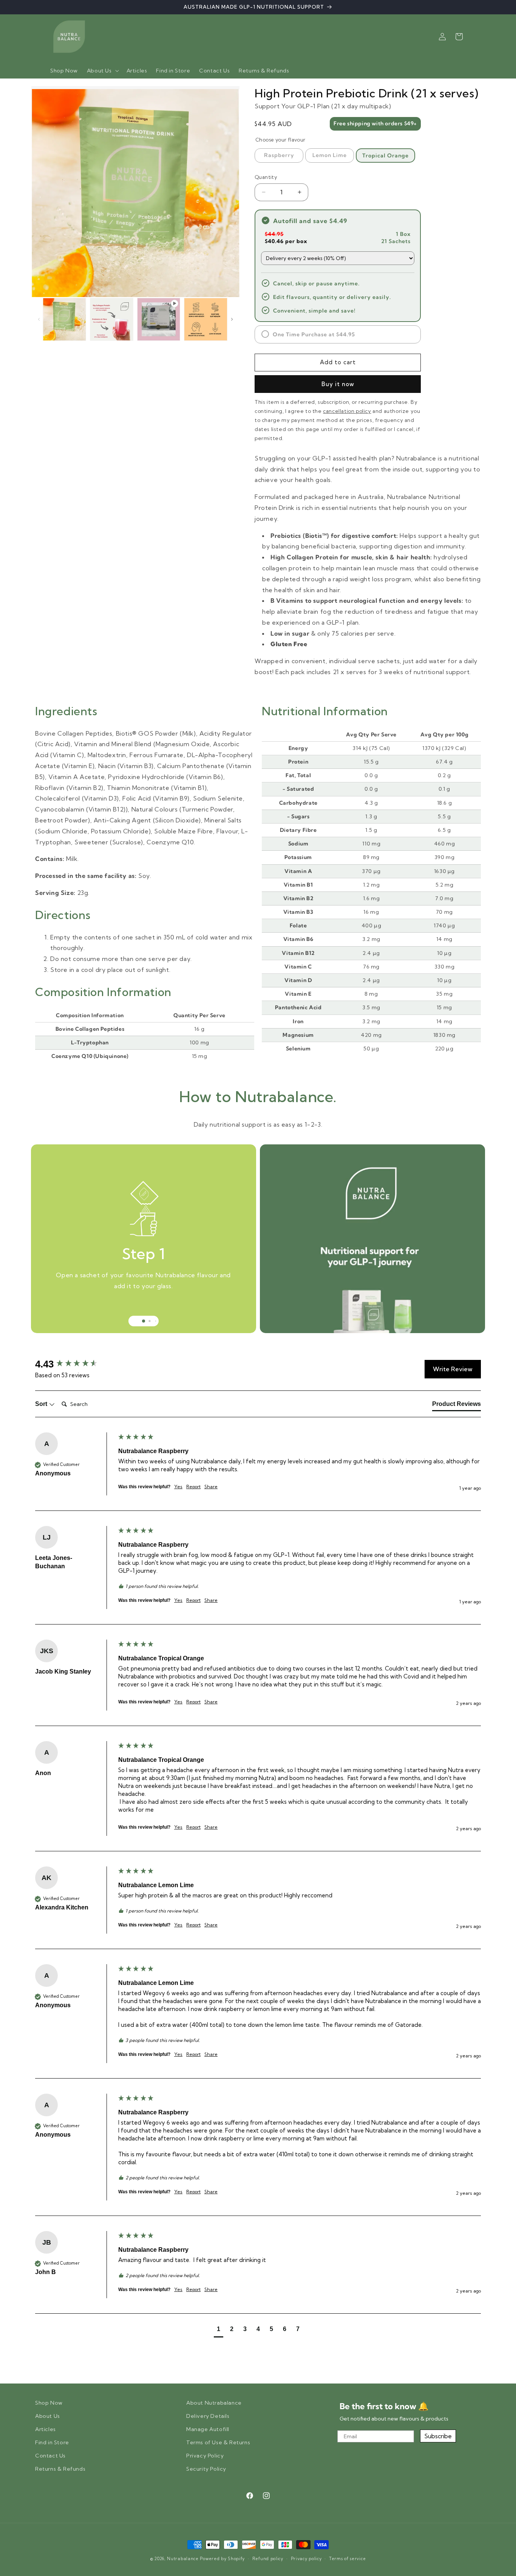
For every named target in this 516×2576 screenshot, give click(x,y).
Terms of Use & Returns (218, 2442)
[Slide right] (232, 319)
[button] (102, 71)
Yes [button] (178, 1487)
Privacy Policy (205, 2456)
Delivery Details (208, 2416)
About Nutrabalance (214, 2403)
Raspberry (279, 155)
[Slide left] (39, 319)
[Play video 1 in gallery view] (159, 319)
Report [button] (193, 1487)
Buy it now (338, 384)
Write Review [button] (453, 1369)
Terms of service (347, 2559)
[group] (75, 1364)
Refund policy (268, 2559)
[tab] (457, 1406)
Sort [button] (42, 1404)
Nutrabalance (183, 2559)
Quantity (266, 177)
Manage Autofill (208, 2429)
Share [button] (211, 1487)
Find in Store (52, 2442)
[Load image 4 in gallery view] (206, 319)
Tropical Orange (385, 156)
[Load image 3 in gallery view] (112, 319)
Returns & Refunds (60, 2469)
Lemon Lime (330, 155)
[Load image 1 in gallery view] (64, 319)
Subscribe (438, 2436)
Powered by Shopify (222, 2559)
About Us (48, 2416)
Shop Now (49, 2403)
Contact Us (50, 2456)
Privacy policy (306, 2559)
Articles (46, 2429)
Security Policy (206, 2469)
